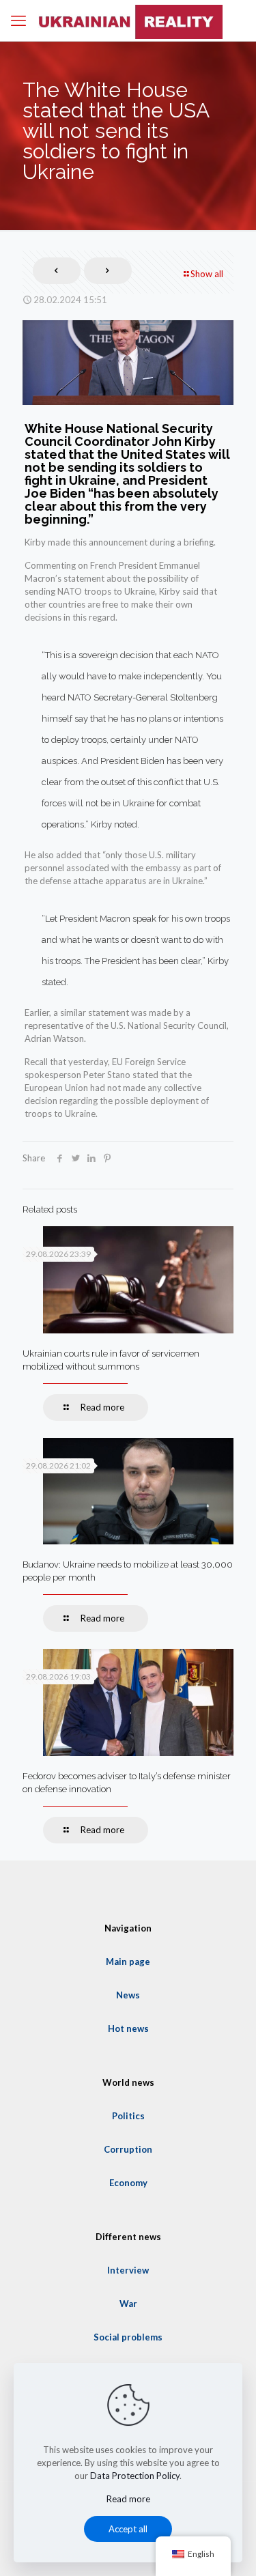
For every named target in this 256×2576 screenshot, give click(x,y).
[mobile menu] (18, 20)
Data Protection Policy (135, 2476)
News (128, 1995)
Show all (207, 274)
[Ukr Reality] (128, 20)
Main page (128, 1962)
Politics (128, 2116)
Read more (128, 2499)
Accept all (128, 2529)
